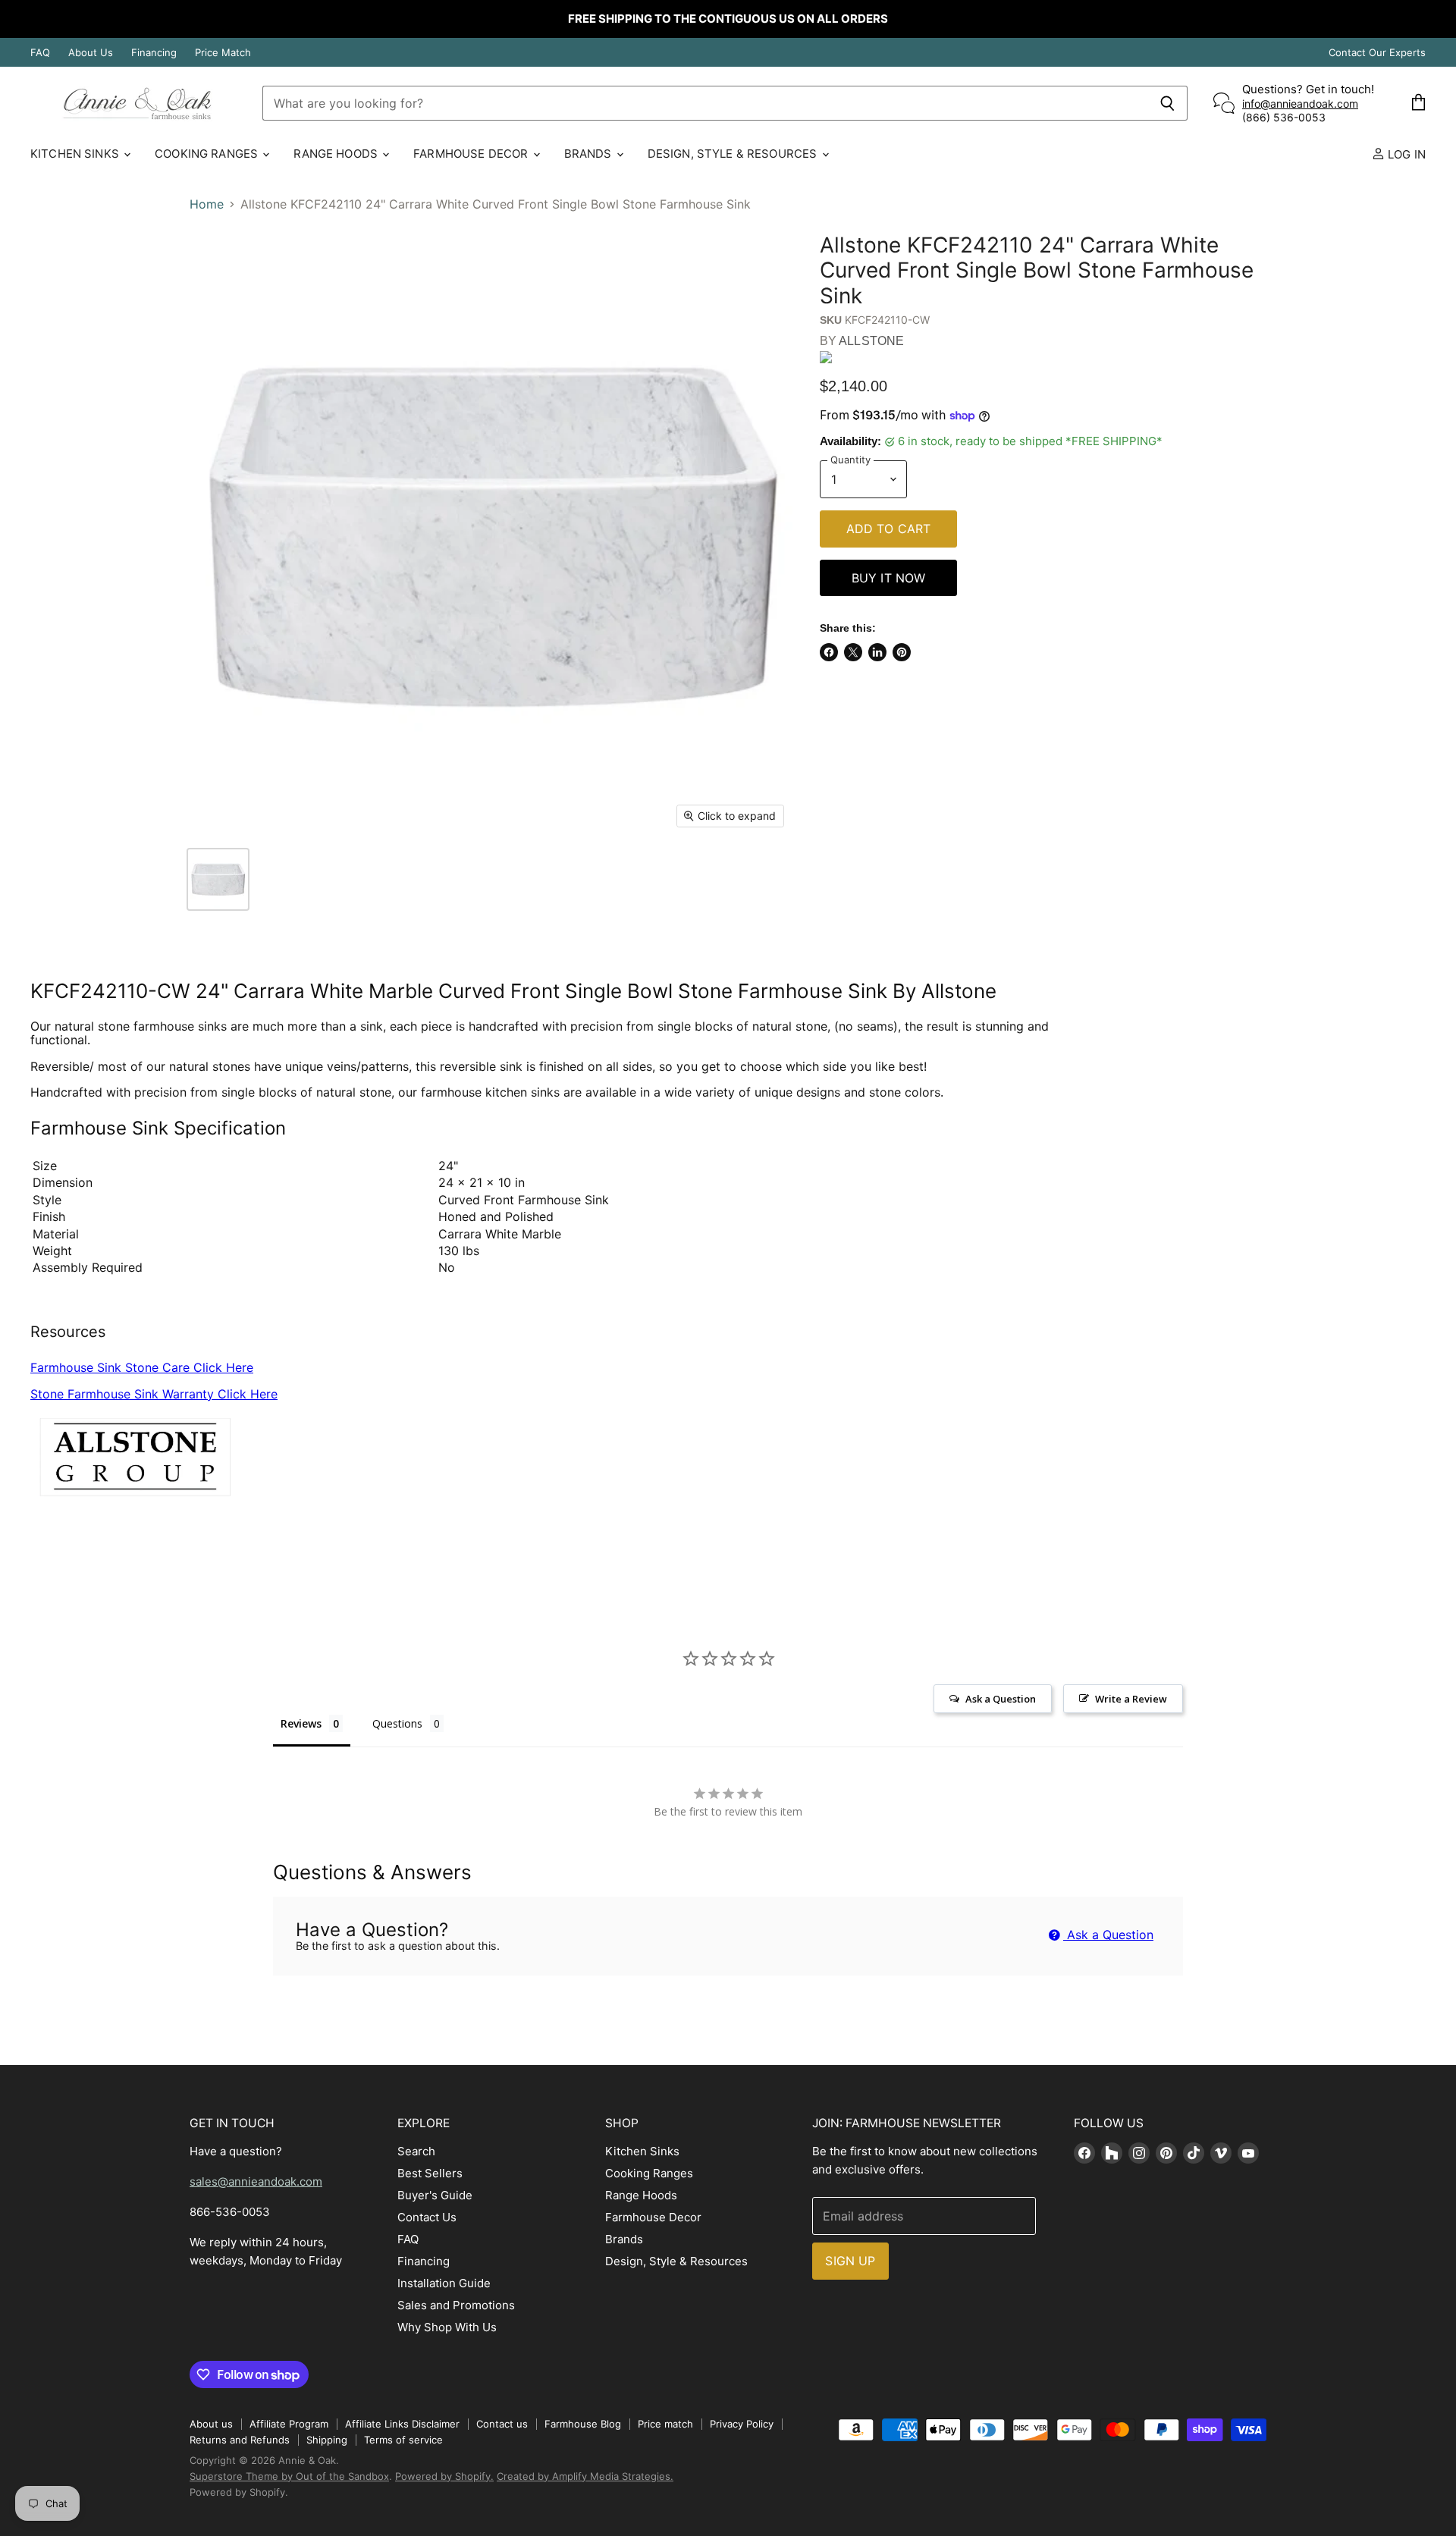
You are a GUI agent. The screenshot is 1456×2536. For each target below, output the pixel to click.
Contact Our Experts (1377, 53)
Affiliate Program (289, 2424)
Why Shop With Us (447, 2327)
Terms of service (403, 2440)
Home (207, 204)
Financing (154, 53)
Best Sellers (430, 2173)
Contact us (502, 2424)
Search (416, 2151)
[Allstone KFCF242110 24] (218, 879)
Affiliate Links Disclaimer (402, 2424)
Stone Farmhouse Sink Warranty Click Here (154, 1394)
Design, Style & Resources (734, 154)
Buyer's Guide (435, 2195)
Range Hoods (337, 154)
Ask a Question (1108, 1935)
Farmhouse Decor (472, 154)
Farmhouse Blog (583, 2424)
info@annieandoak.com (1300, 104)
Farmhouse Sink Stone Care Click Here (142, 1367)
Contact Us (427, 2217)
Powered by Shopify (237, 2492)
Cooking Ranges (208, 154)
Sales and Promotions (456, 2305)
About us (211, 2424)
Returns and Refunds (240, 2440)
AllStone (871, 341)
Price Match (223, 53)
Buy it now (889, 578)
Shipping (327, 2440)
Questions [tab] (397, 1723)
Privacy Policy (742, 2424)
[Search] (1167, 103)
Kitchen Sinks (76, 154)
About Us (91, 53)
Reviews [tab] (301, 1723)
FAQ (40, 53)
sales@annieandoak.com (256, 2181)
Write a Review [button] (1131, 1699)
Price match (665, 2424)
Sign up (850, 2261)
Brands (590, 154)
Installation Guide (444, 2283)
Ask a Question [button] (1001, 1699)
